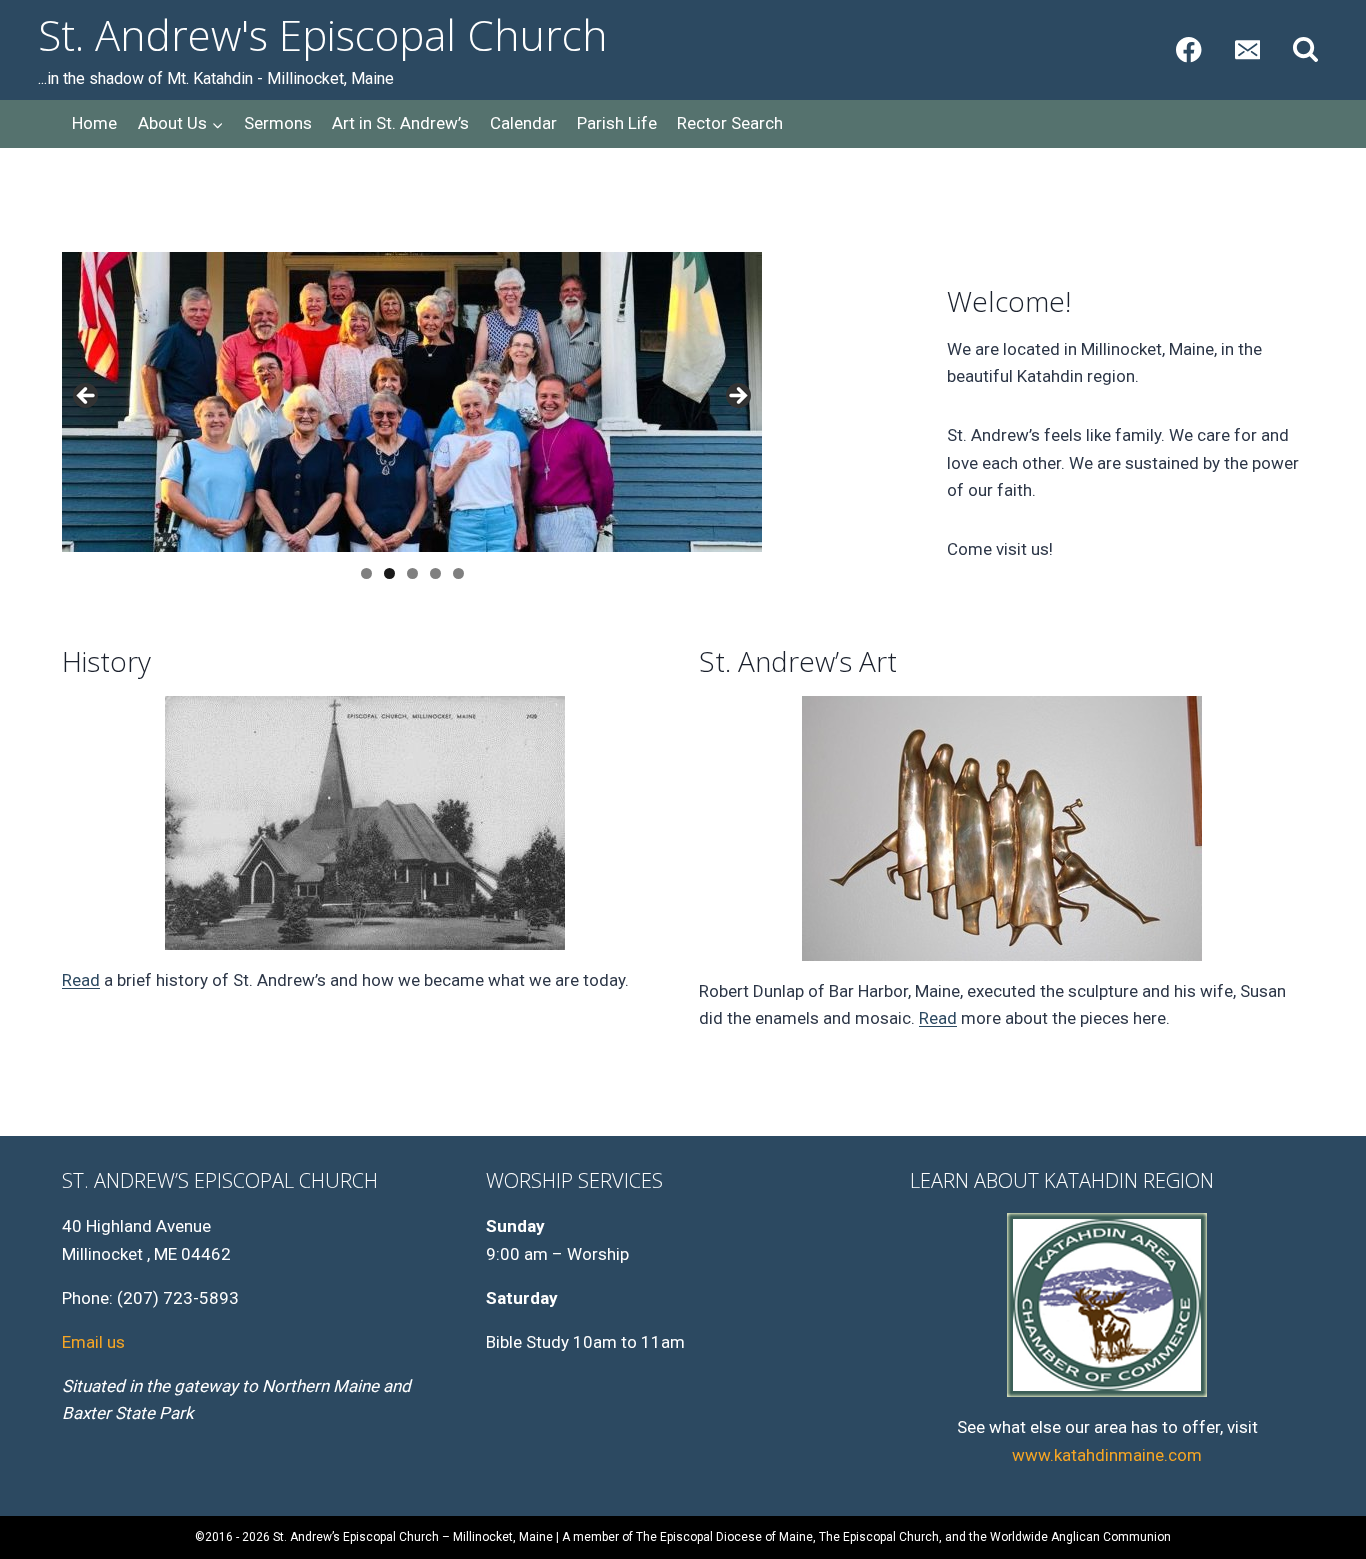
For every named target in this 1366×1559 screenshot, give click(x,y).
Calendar (523, 123)
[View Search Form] (1305, 50)
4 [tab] (435, 573)
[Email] (1247, 50)
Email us (93, 1342)
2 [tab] (389, 573)
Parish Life (617, 123)
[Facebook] (1188, 50)
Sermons (278, 123)
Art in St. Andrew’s (400, 123)
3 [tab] (412, 573)
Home (94, 123)
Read (81, 980)
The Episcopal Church (879, 1537)
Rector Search (730, 123)
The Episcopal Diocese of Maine (724, 1537)
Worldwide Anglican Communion (1080, 1537)
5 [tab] (458, 573)
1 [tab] (366, 573)
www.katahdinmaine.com (1107, 1455)
